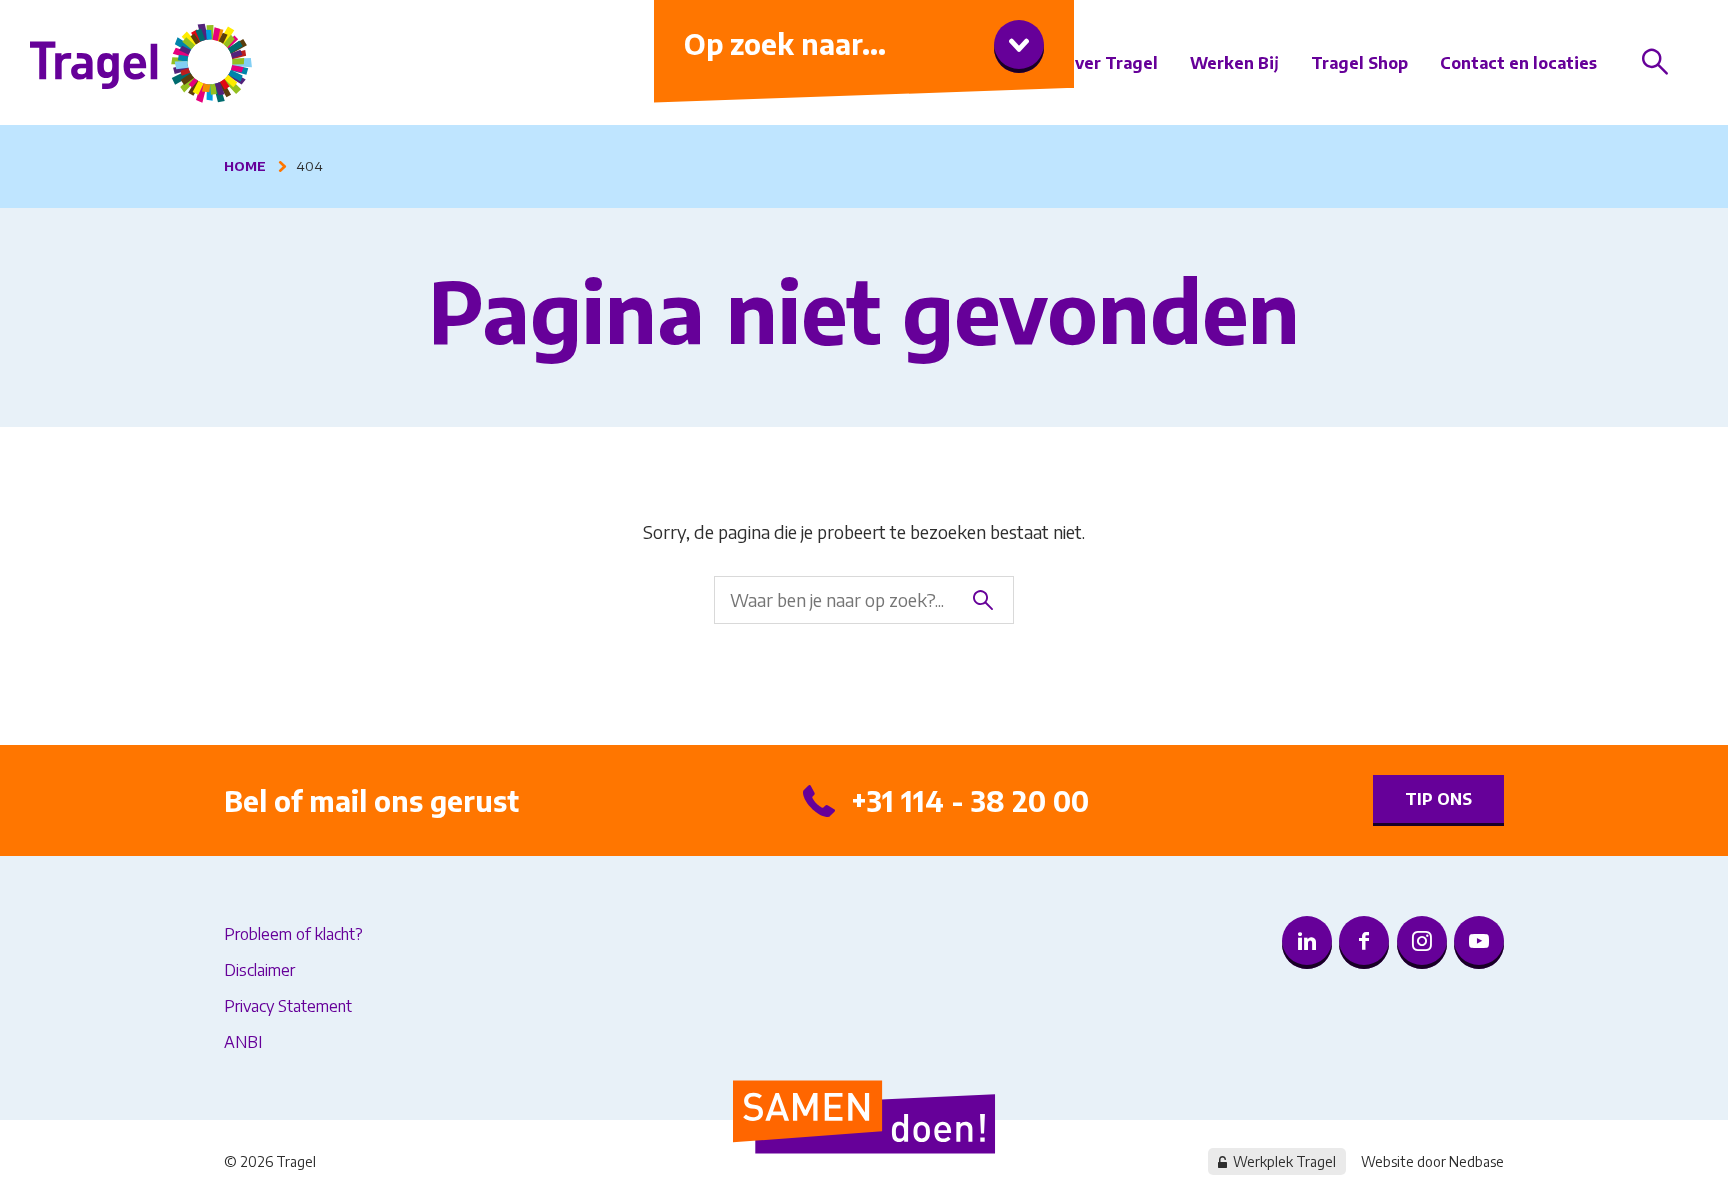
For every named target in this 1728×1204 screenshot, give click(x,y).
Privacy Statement (288, 1006)
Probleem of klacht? (293, 934)
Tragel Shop (1359, 63)
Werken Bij (1234, 63)
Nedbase (1476, 1161)
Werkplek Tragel (1284, 1161)
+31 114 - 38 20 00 (970, 800)
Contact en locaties (1518, 63)
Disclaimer (259, 970)
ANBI (243, 1042)
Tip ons (1438, 799)
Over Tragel (1110, 63)
